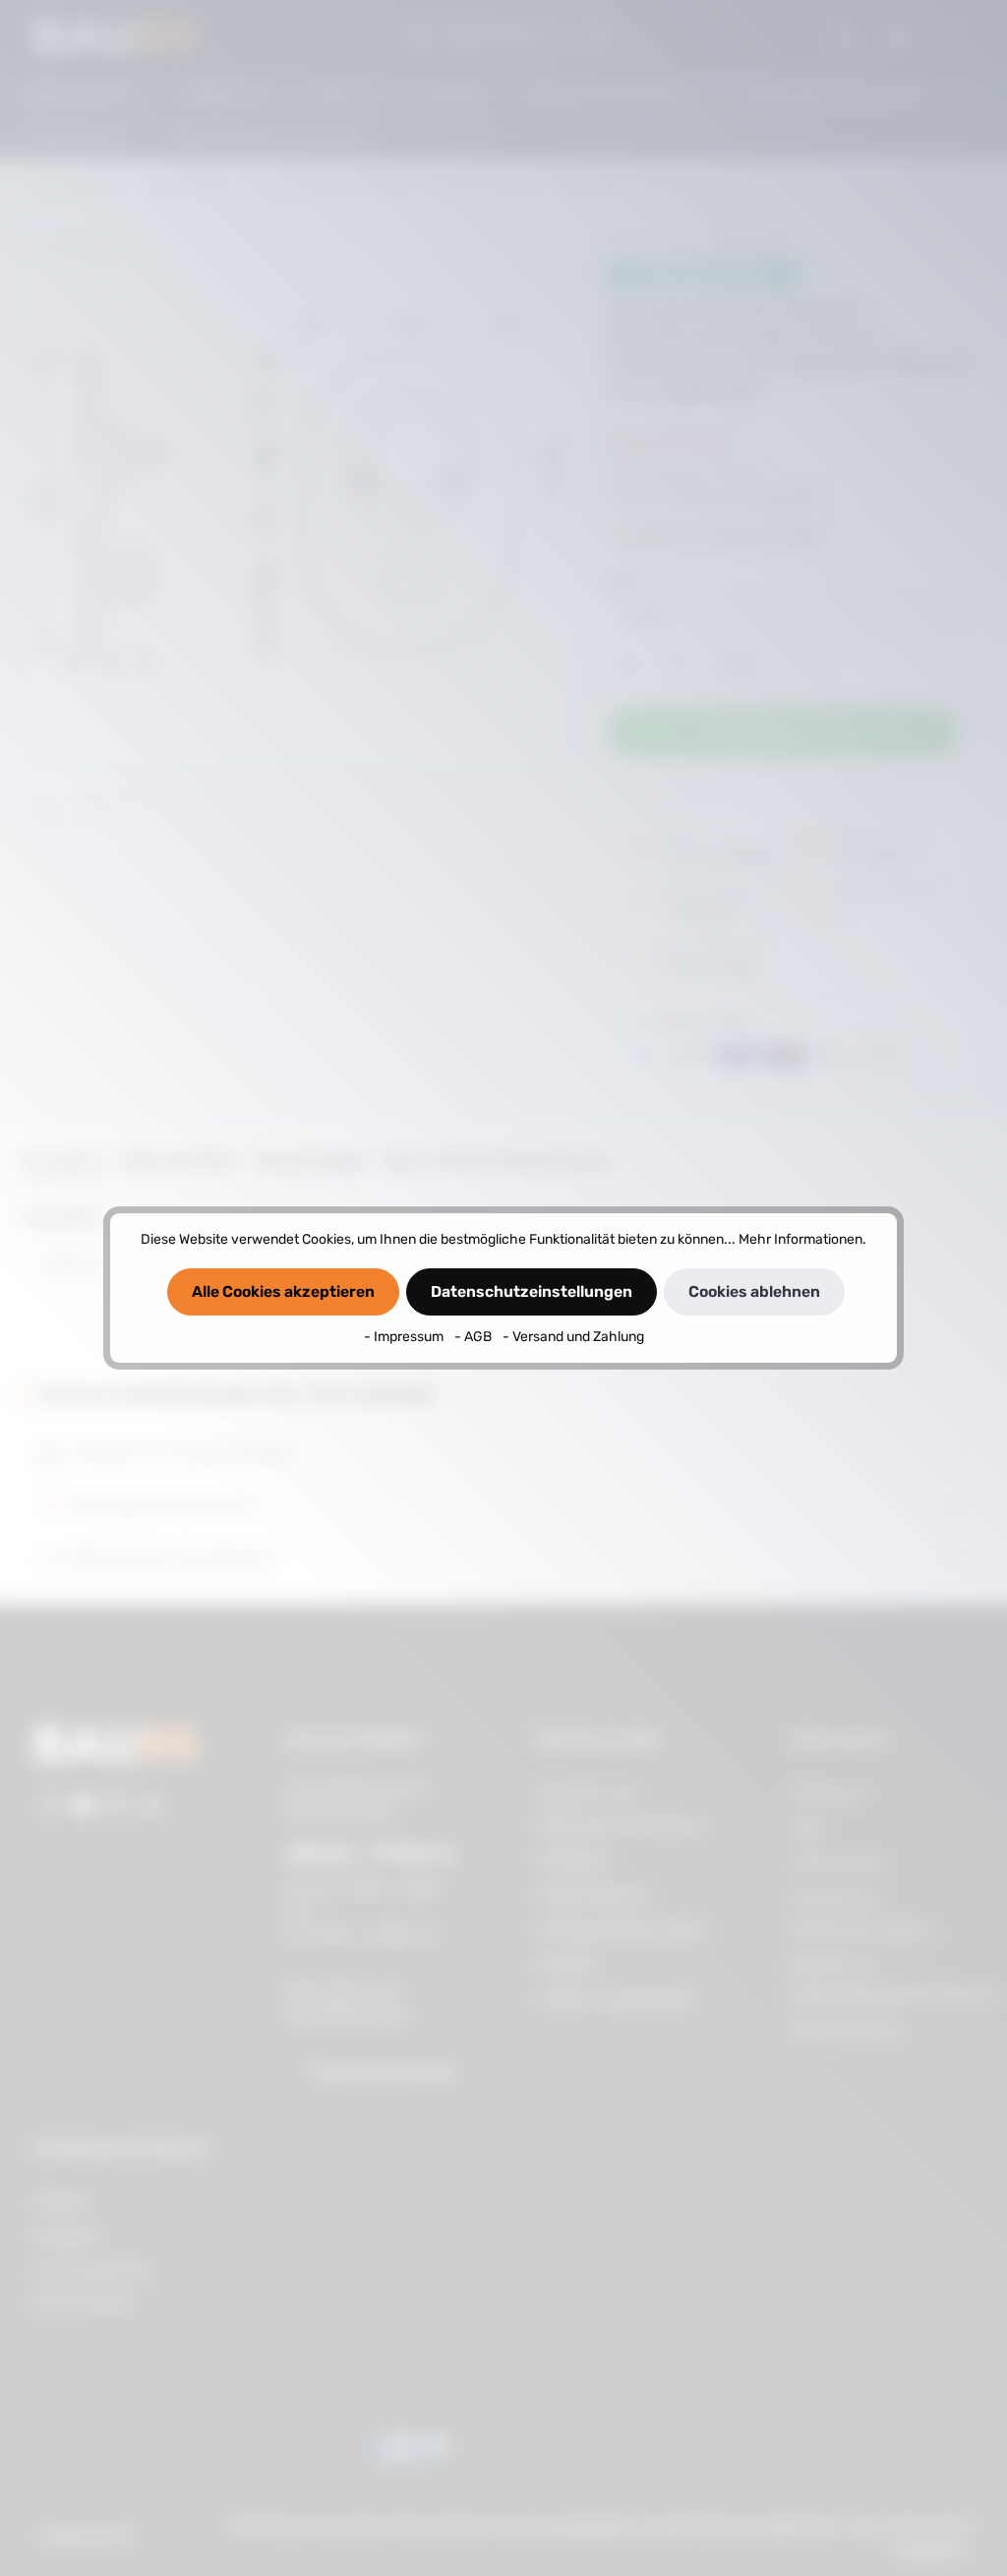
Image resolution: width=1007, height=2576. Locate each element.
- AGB (474, 1337)
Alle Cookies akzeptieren (283, 1291)
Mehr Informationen (800, 1239)
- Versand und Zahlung (573, 1337)
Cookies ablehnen (754, 1291)
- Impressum (405, 1337)
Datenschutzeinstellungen (532, 1291)
